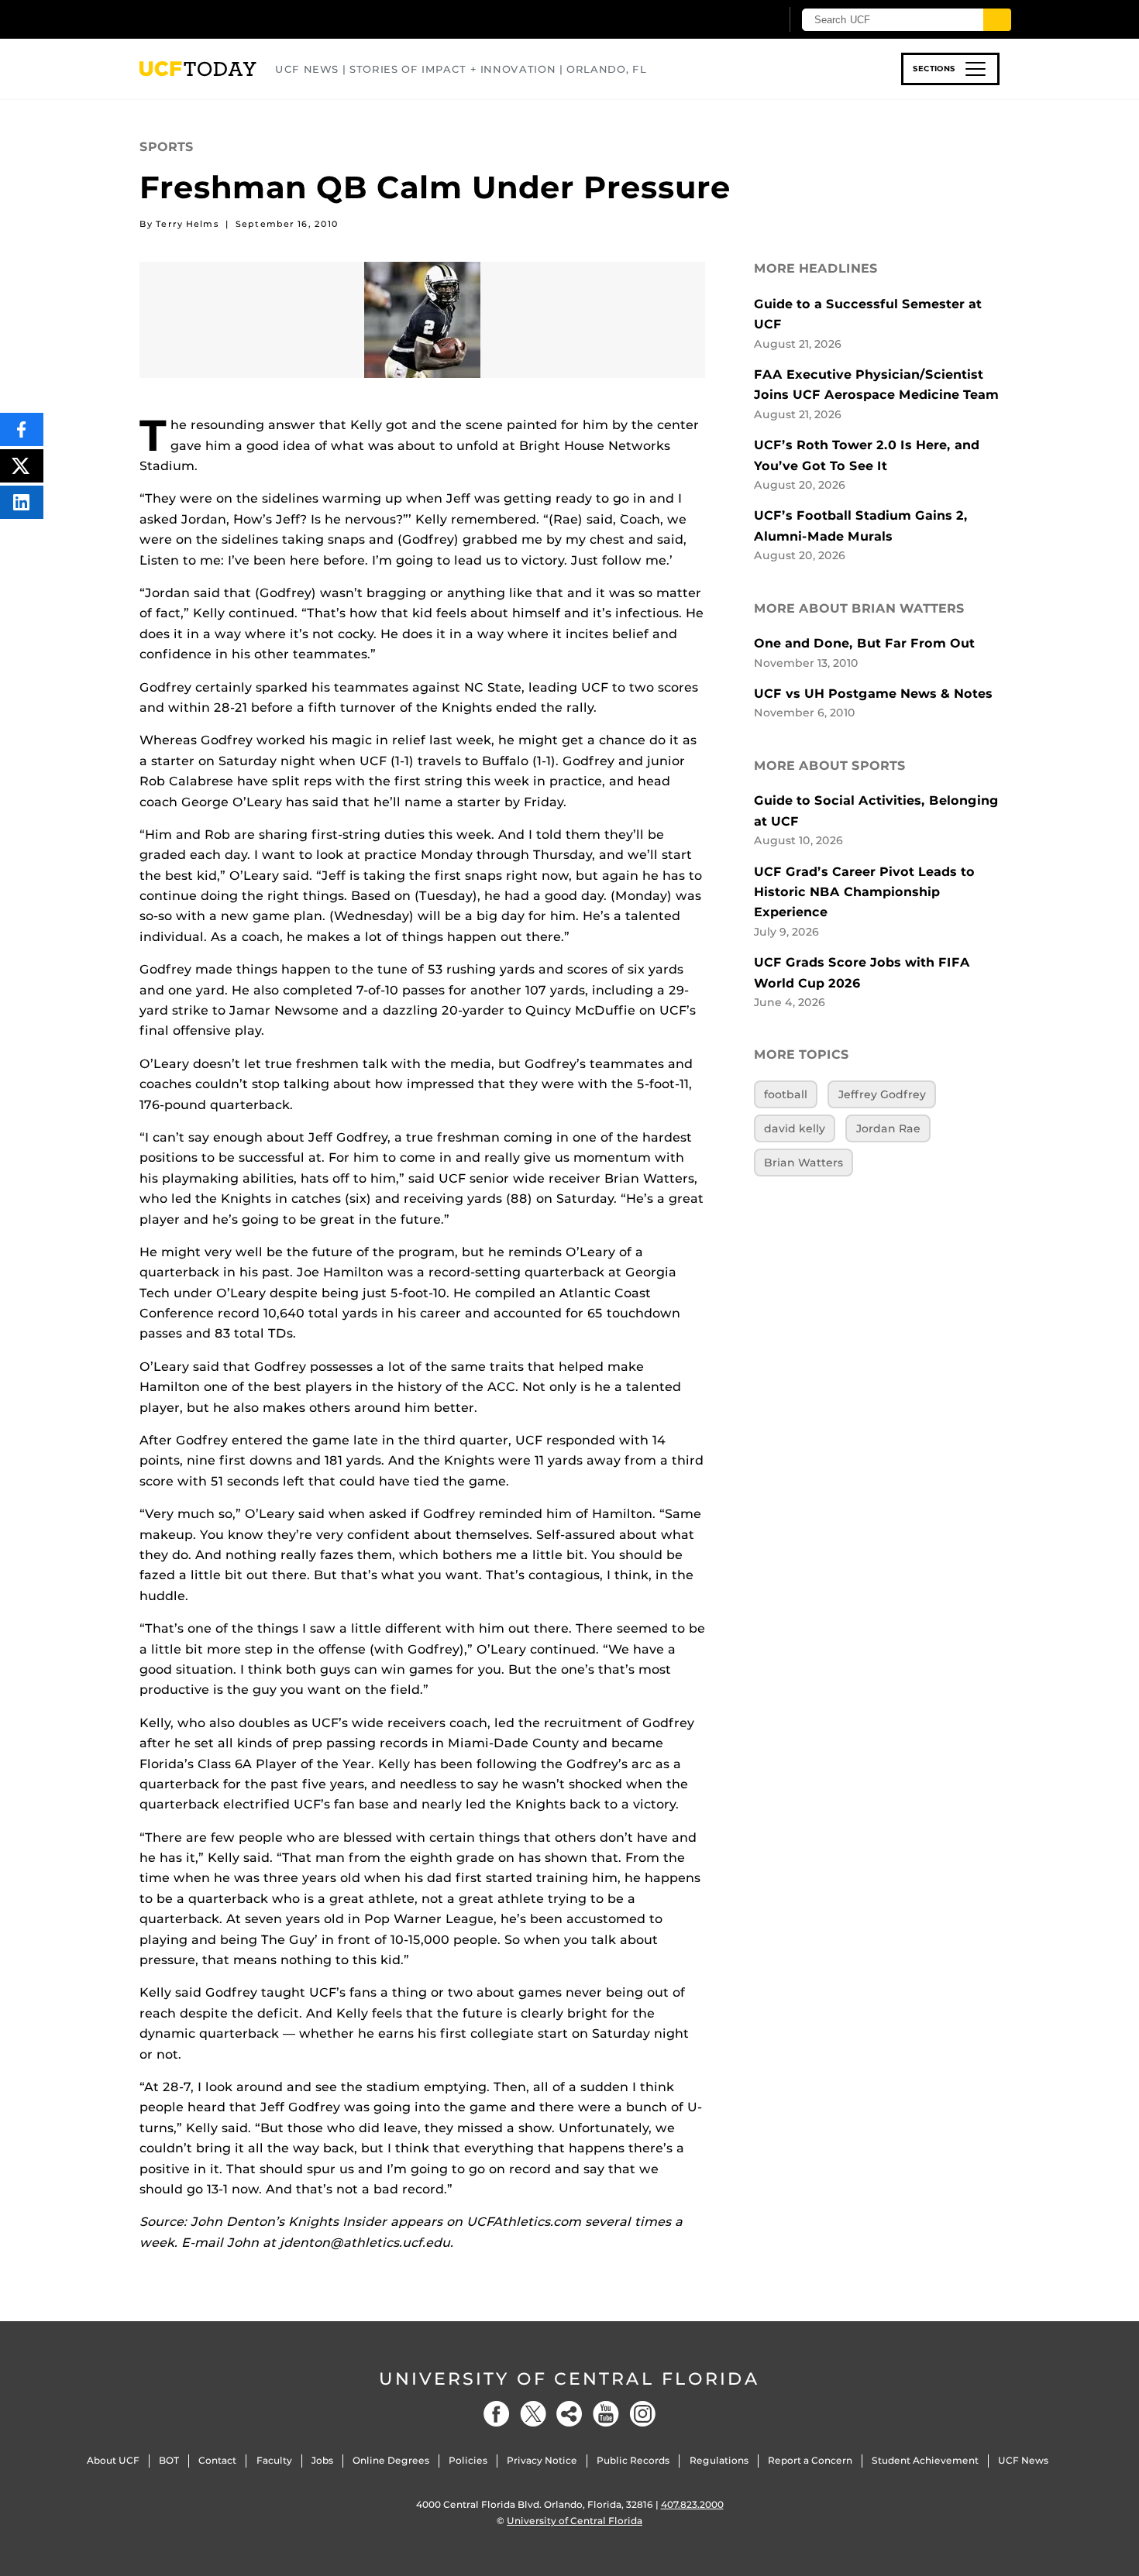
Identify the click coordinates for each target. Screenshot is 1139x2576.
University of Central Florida (569, 2379)
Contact (217, 2460)
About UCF (113, 2460)
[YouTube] (606, 2414)
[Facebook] (497, 2414)
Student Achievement (925, 2460)
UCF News (1023, 2460)
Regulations (719, 2460)
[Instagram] (642, 2414)
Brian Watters (803, 1163)
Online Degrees (391, 2460)
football (786, 1094)
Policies (468, 2460)
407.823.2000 (692, 2504)
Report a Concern (810, 2460)
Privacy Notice (542, 2460)
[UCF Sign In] (730, 20)
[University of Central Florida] (253, 19)
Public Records (633, 2460)
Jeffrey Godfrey (882, 1094)
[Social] (569, 2414)
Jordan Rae (888, 1128)
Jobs (322, 2460)
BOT (169, 2460)
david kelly (795, 1128)
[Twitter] (533, 2414)
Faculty (274, 2460)
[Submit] (997, 20)
